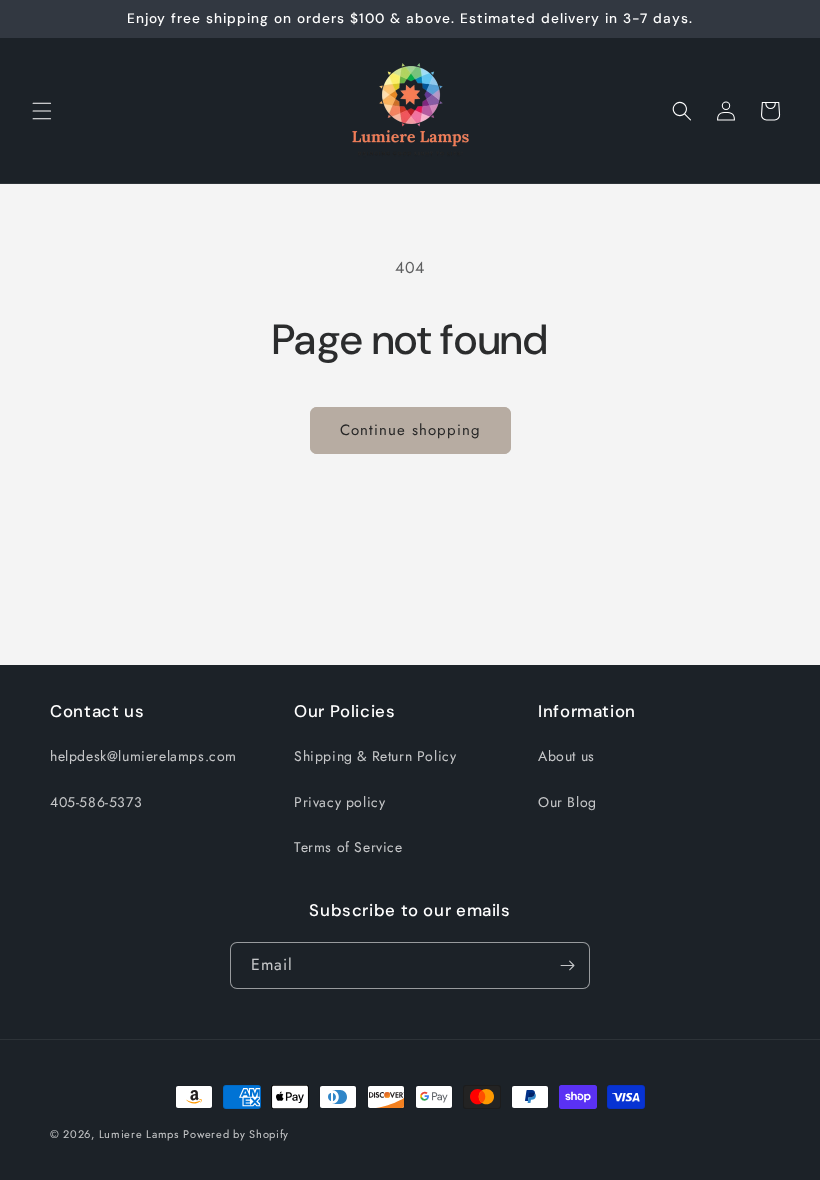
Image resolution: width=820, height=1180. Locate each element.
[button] (42, 111)
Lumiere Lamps (139, 1134)
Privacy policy (339, 802)
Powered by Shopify (236, 1134)
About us (566, 756)
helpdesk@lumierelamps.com (143, 756)
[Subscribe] (567, 965)
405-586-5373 (96, 802)
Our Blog (567, 802)
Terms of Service (348, 847)
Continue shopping (410, 430)
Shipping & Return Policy (375, 756)
